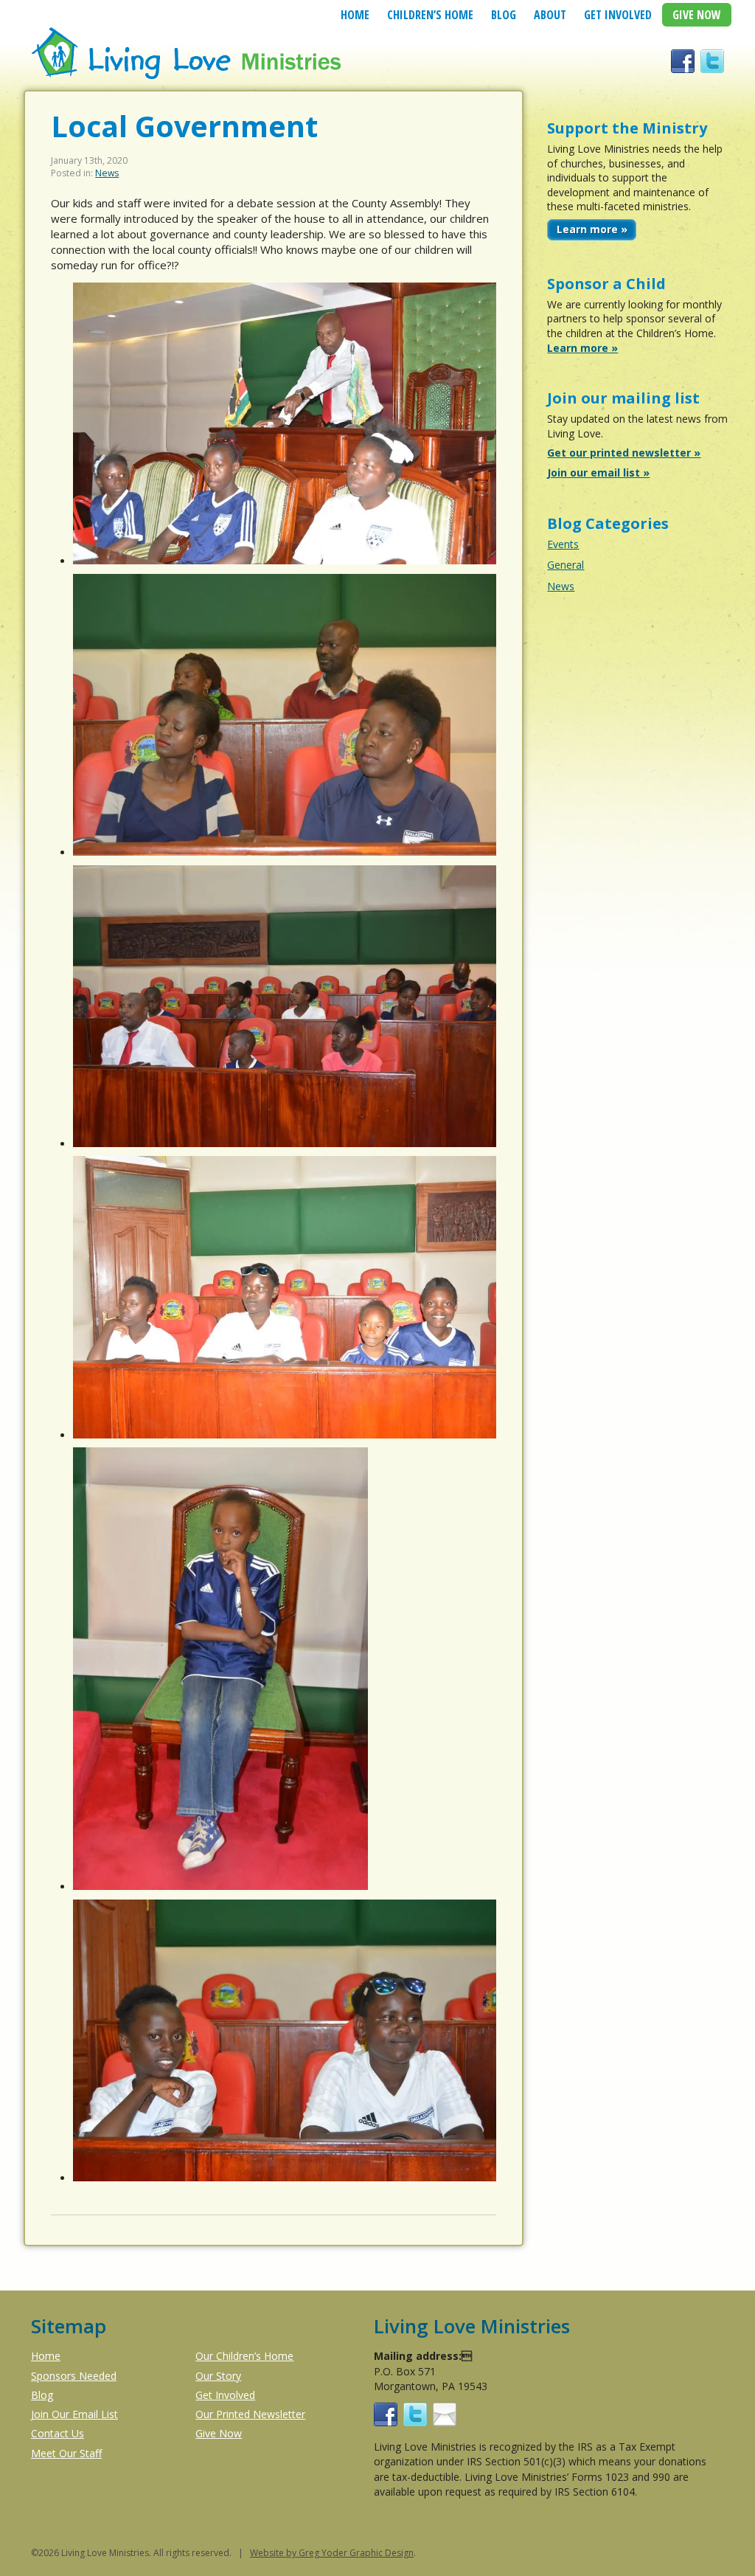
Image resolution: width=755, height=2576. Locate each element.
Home (355, 15)
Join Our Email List (74, 2414)
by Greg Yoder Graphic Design (349, 2553)
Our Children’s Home (244, 2356)
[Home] (188, 77)
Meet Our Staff (66, 2453)
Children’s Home (430, 15)
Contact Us (58, 2433)
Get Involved (618, 15)
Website (267, 2553)
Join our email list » (598, 472)
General (566, 565)
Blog (504, 15)
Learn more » (592, 229)
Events (563, 544)
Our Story (218, 2376)
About (550, 15)
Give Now (697, 15)
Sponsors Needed (74, 2376)
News (107, 173)
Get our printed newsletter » (624, 453)
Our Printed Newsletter (250, 2414)
